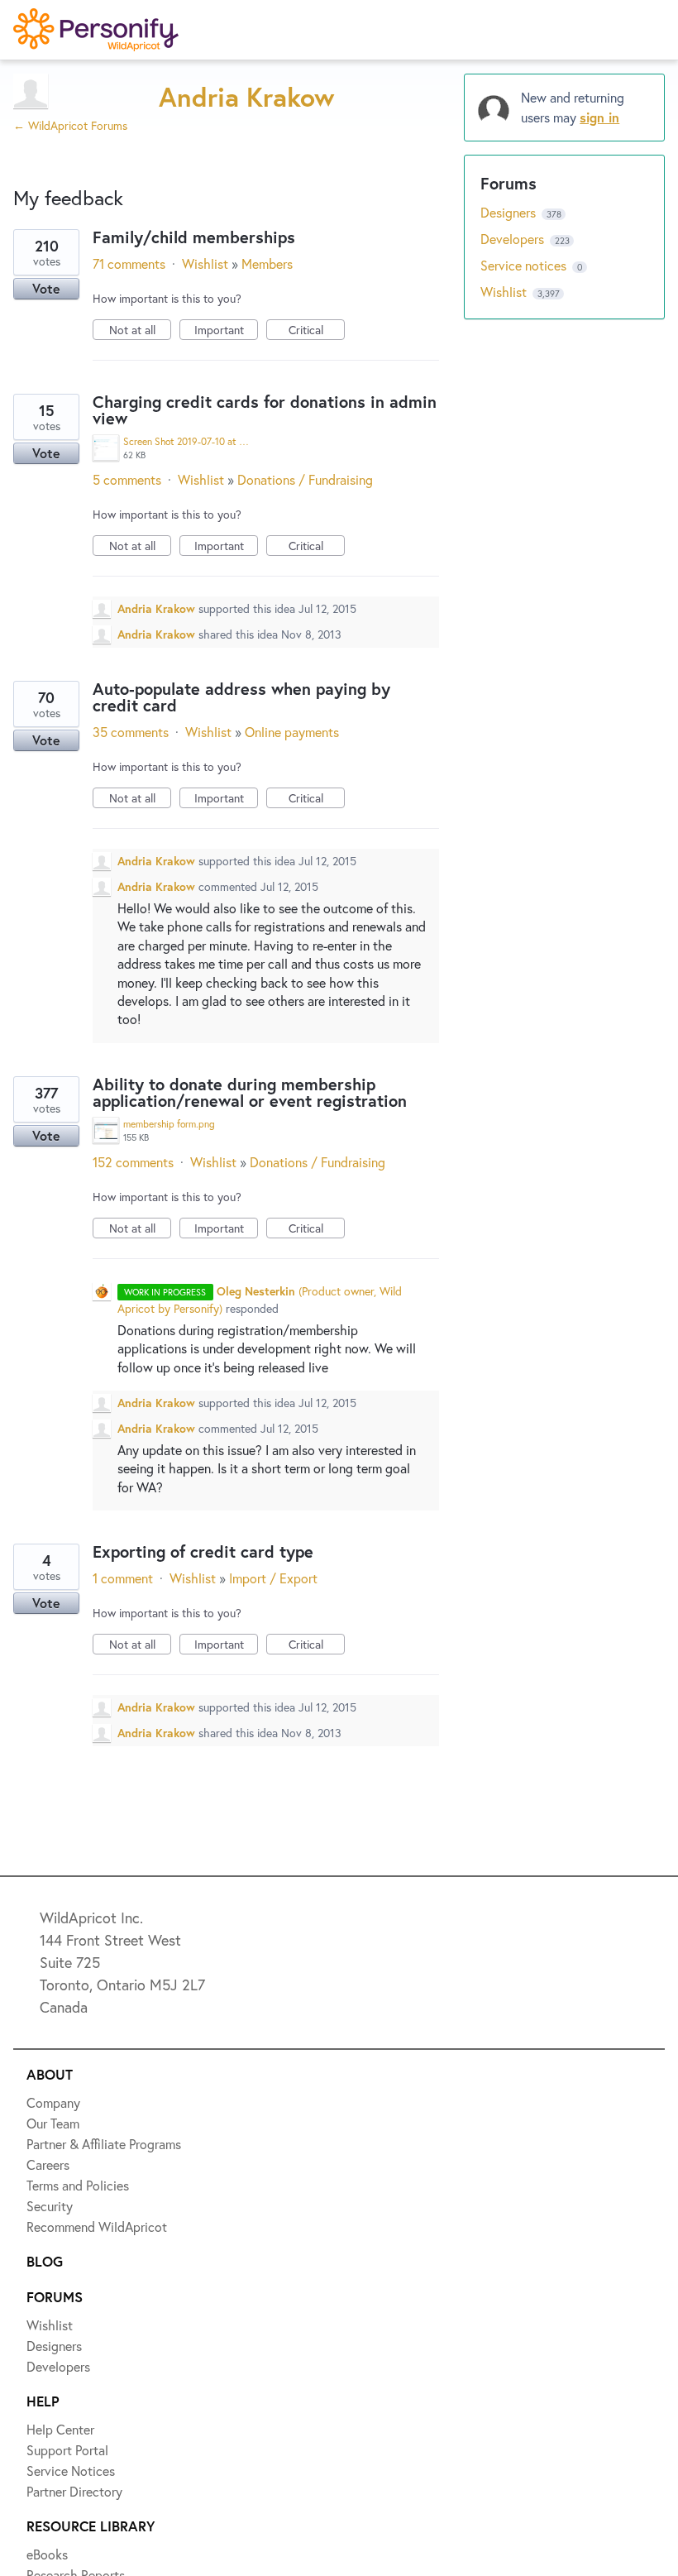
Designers (67, 210)
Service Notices (86, 331)
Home (55, 89)
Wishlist (62, 150)
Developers (72, 271)
